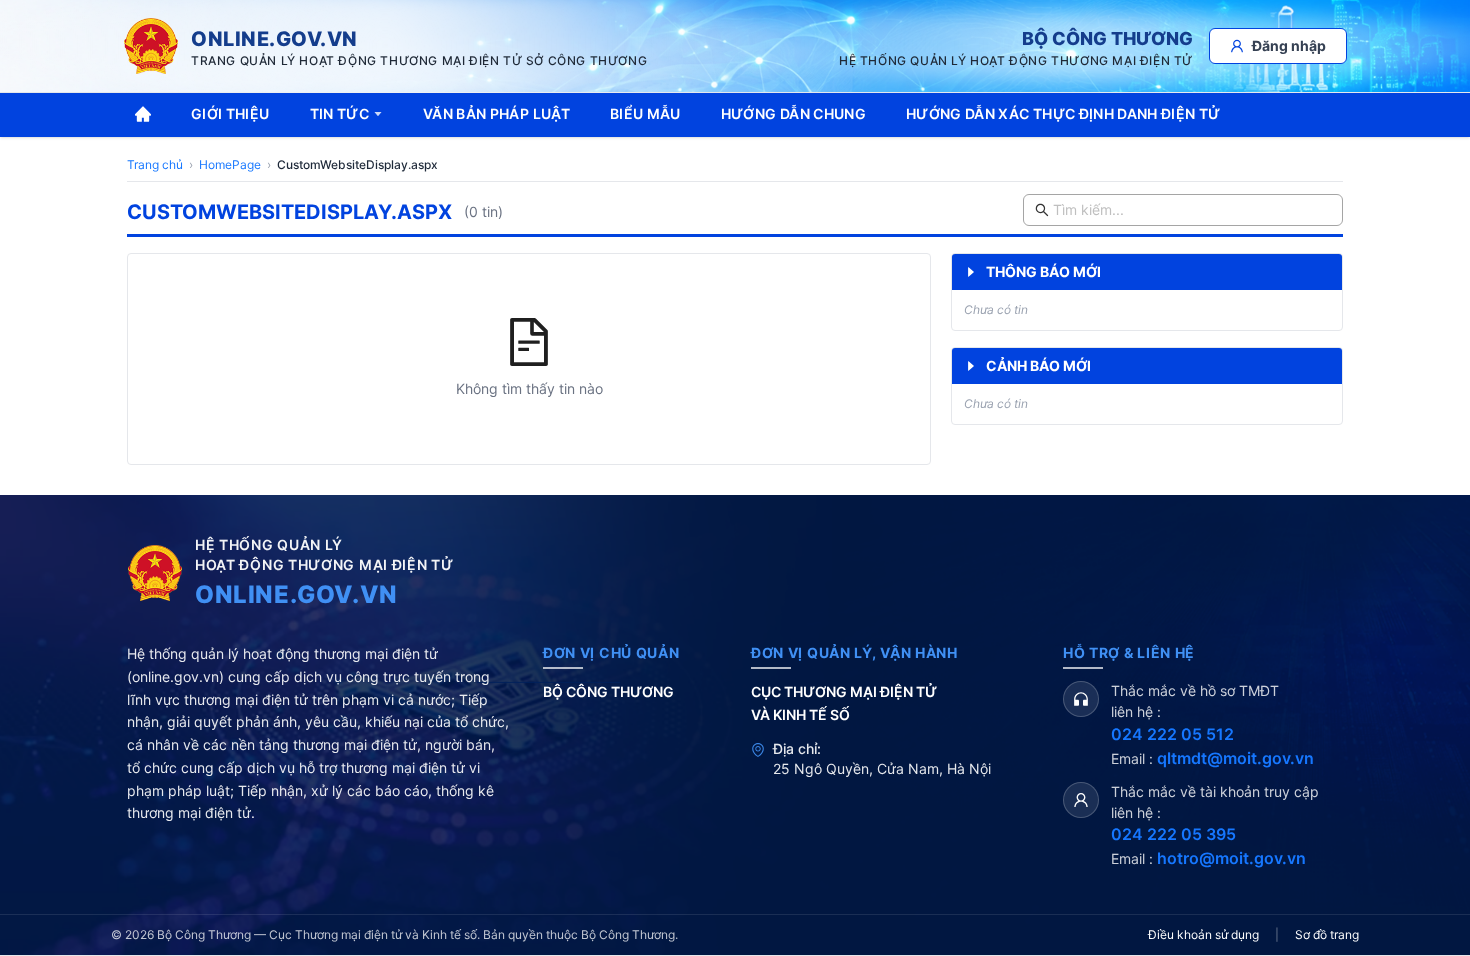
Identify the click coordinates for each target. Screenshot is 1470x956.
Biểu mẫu (645, 113)
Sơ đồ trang (1327, 934)
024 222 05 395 (1173, 834)
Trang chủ (155, 164)
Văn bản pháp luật (496, 113)
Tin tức (339, 113)
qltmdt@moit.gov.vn (1235, 758)
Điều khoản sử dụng (1203, 934)
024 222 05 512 (1172, 734)
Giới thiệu (230, 113)
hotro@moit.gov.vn (1231, 858)
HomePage (230, 164)
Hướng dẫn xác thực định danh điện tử (1063, 113)
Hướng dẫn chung (793, 113)
